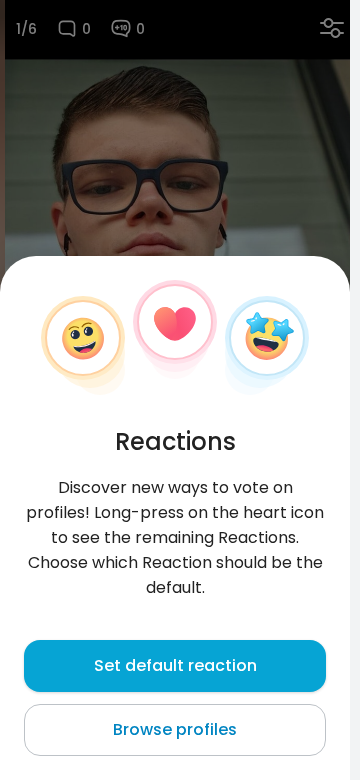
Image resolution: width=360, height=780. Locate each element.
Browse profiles (175, 729)
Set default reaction (175, 665)
